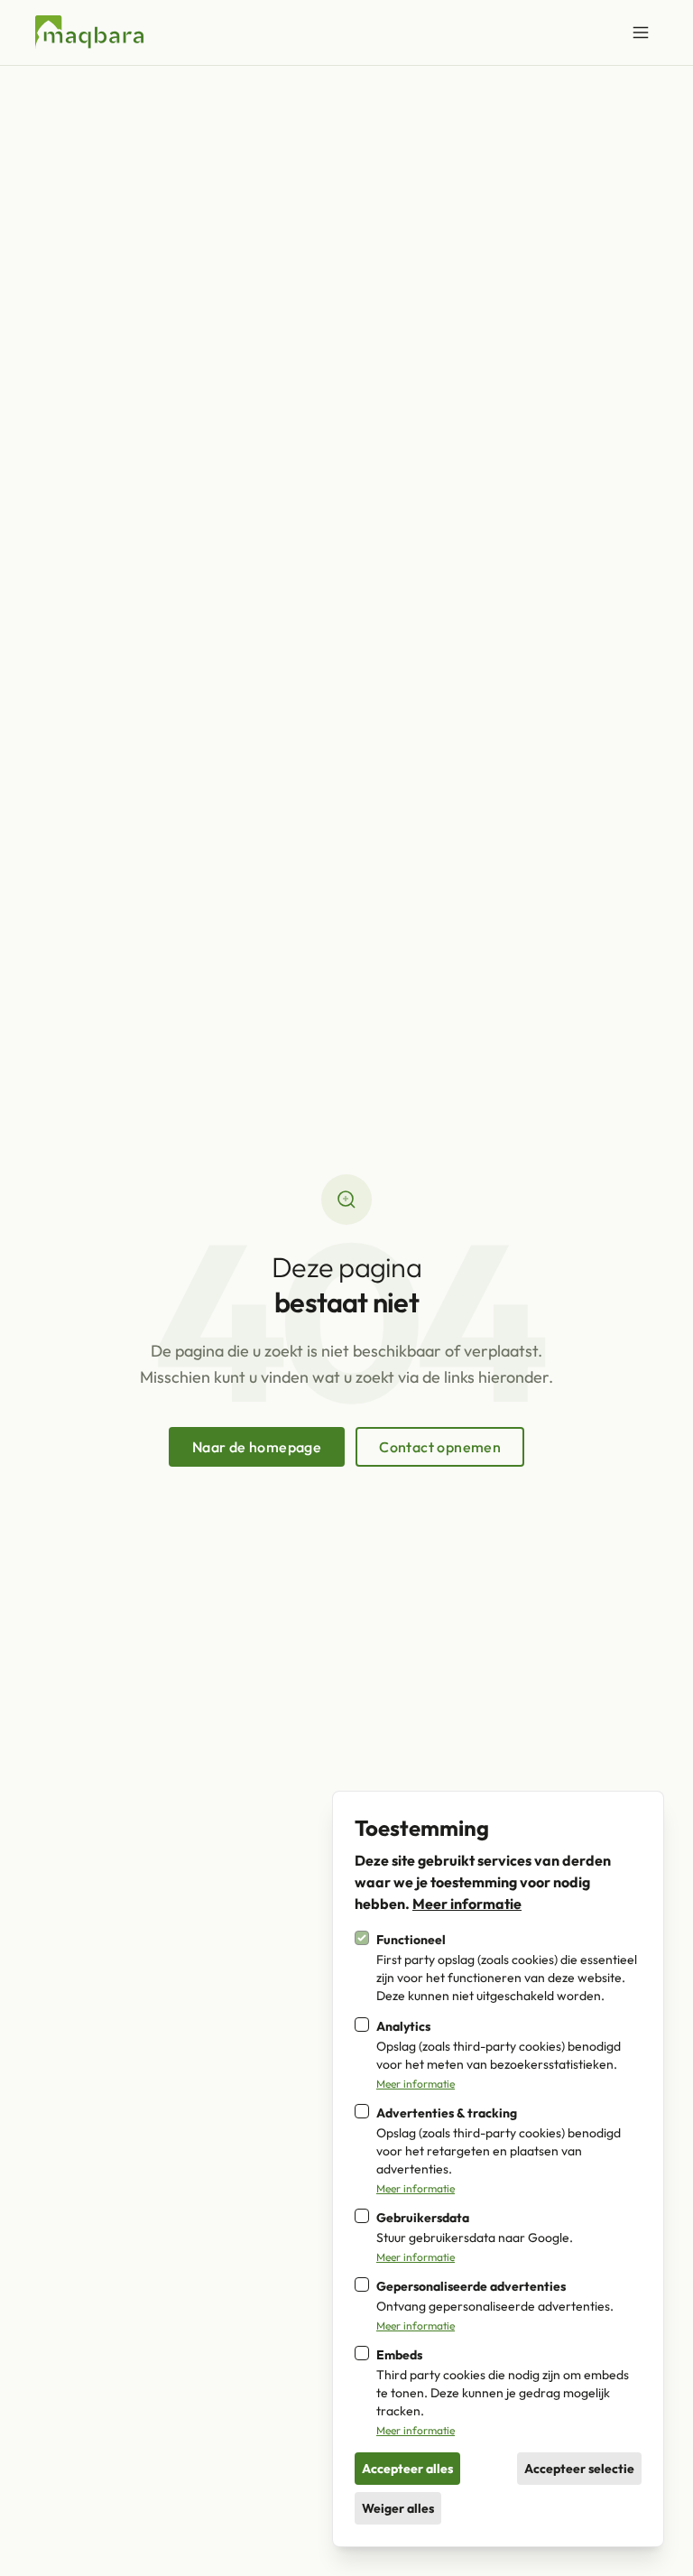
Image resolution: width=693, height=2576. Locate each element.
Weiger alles (398, 2508)
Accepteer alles (407, 2469)
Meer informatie (467, 1904)
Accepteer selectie (579, 2469)
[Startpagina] (89, 32)
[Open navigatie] (641, 32)
